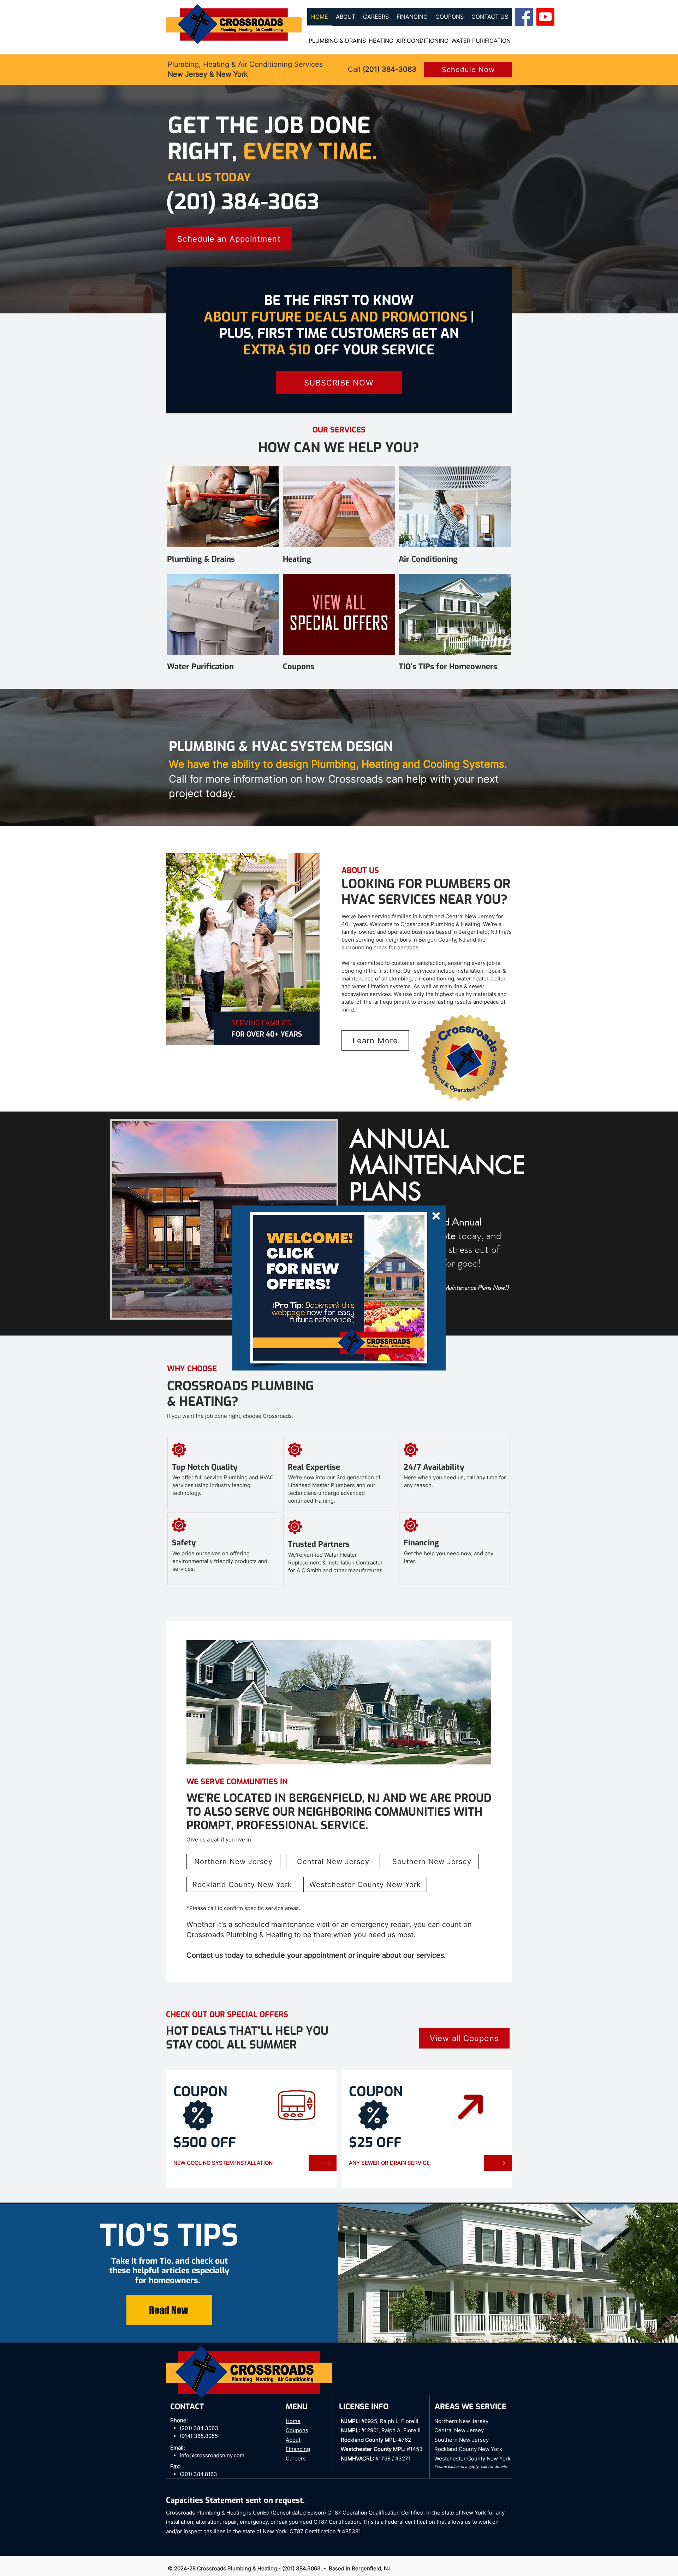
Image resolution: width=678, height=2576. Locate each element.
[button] (436, 1216)
